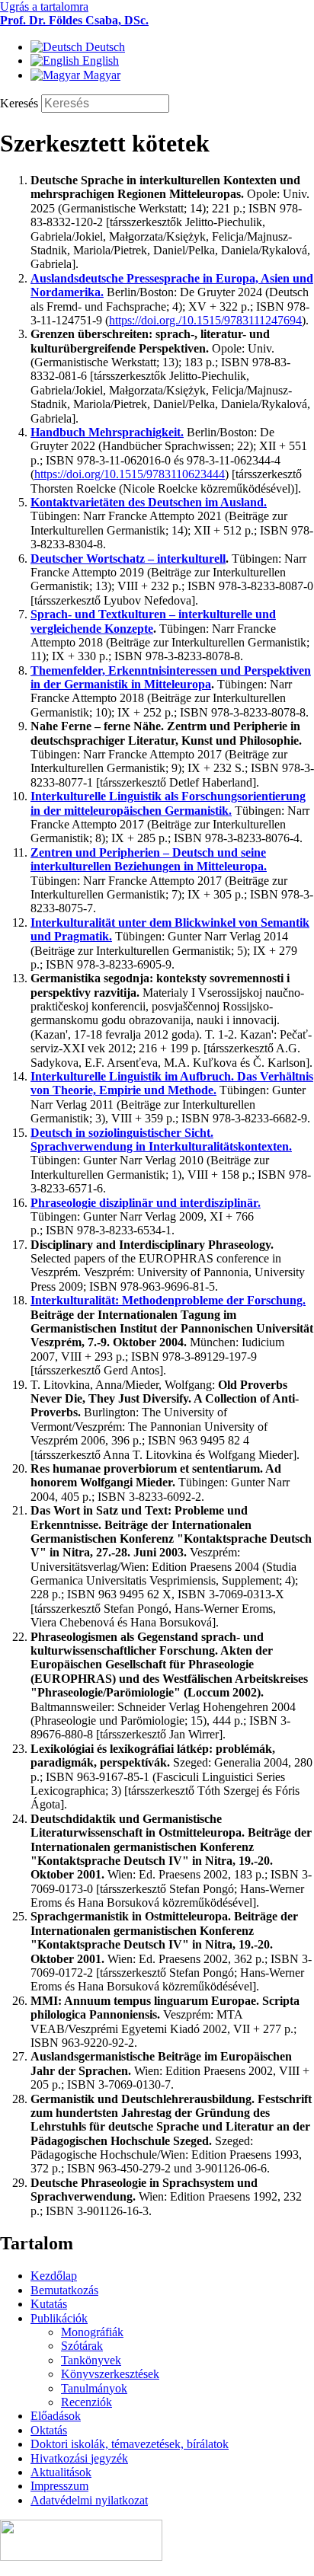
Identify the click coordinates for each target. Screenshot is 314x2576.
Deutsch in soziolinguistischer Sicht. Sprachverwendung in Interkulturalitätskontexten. (161, 1140)
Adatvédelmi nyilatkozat (89, 2500)
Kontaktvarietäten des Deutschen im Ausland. (149, 502)
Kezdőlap (54, 2276)
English (99, 61)
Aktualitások (61, 2472)
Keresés (21, 103)
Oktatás (49, 2430)
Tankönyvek (91, 2360)
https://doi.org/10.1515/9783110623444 (130, 474)
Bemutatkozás (64, 2290)
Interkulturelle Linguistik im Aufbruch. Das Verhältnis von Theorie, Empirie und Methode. (172, 1083)
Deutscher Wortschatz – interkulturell (128, 559)
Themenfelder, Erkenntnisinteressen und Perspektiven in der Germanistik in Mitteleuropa (171, 677)
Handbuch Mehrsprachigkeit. (107, 432)
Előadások (56, 2416)
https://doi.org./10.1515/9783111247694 (205, 320)
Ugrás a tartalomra (44, 6)
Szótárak (82, 2346)
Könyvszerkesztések (110, 2374)
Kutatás (49, 2304)
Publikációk (59, 2318)
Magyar (100, 75)
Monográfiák (92, 2332)
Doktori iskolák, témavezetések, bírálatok (130, 2444)
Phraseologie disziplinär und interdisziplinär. (146, 1203)
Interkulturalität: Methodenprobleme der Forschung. (168, 1300)
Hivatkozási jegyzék (79, 2458)
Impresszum (59, 2486)
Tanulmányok (94, 2388)
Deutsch (104, 47)
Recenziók (87, 2402)
